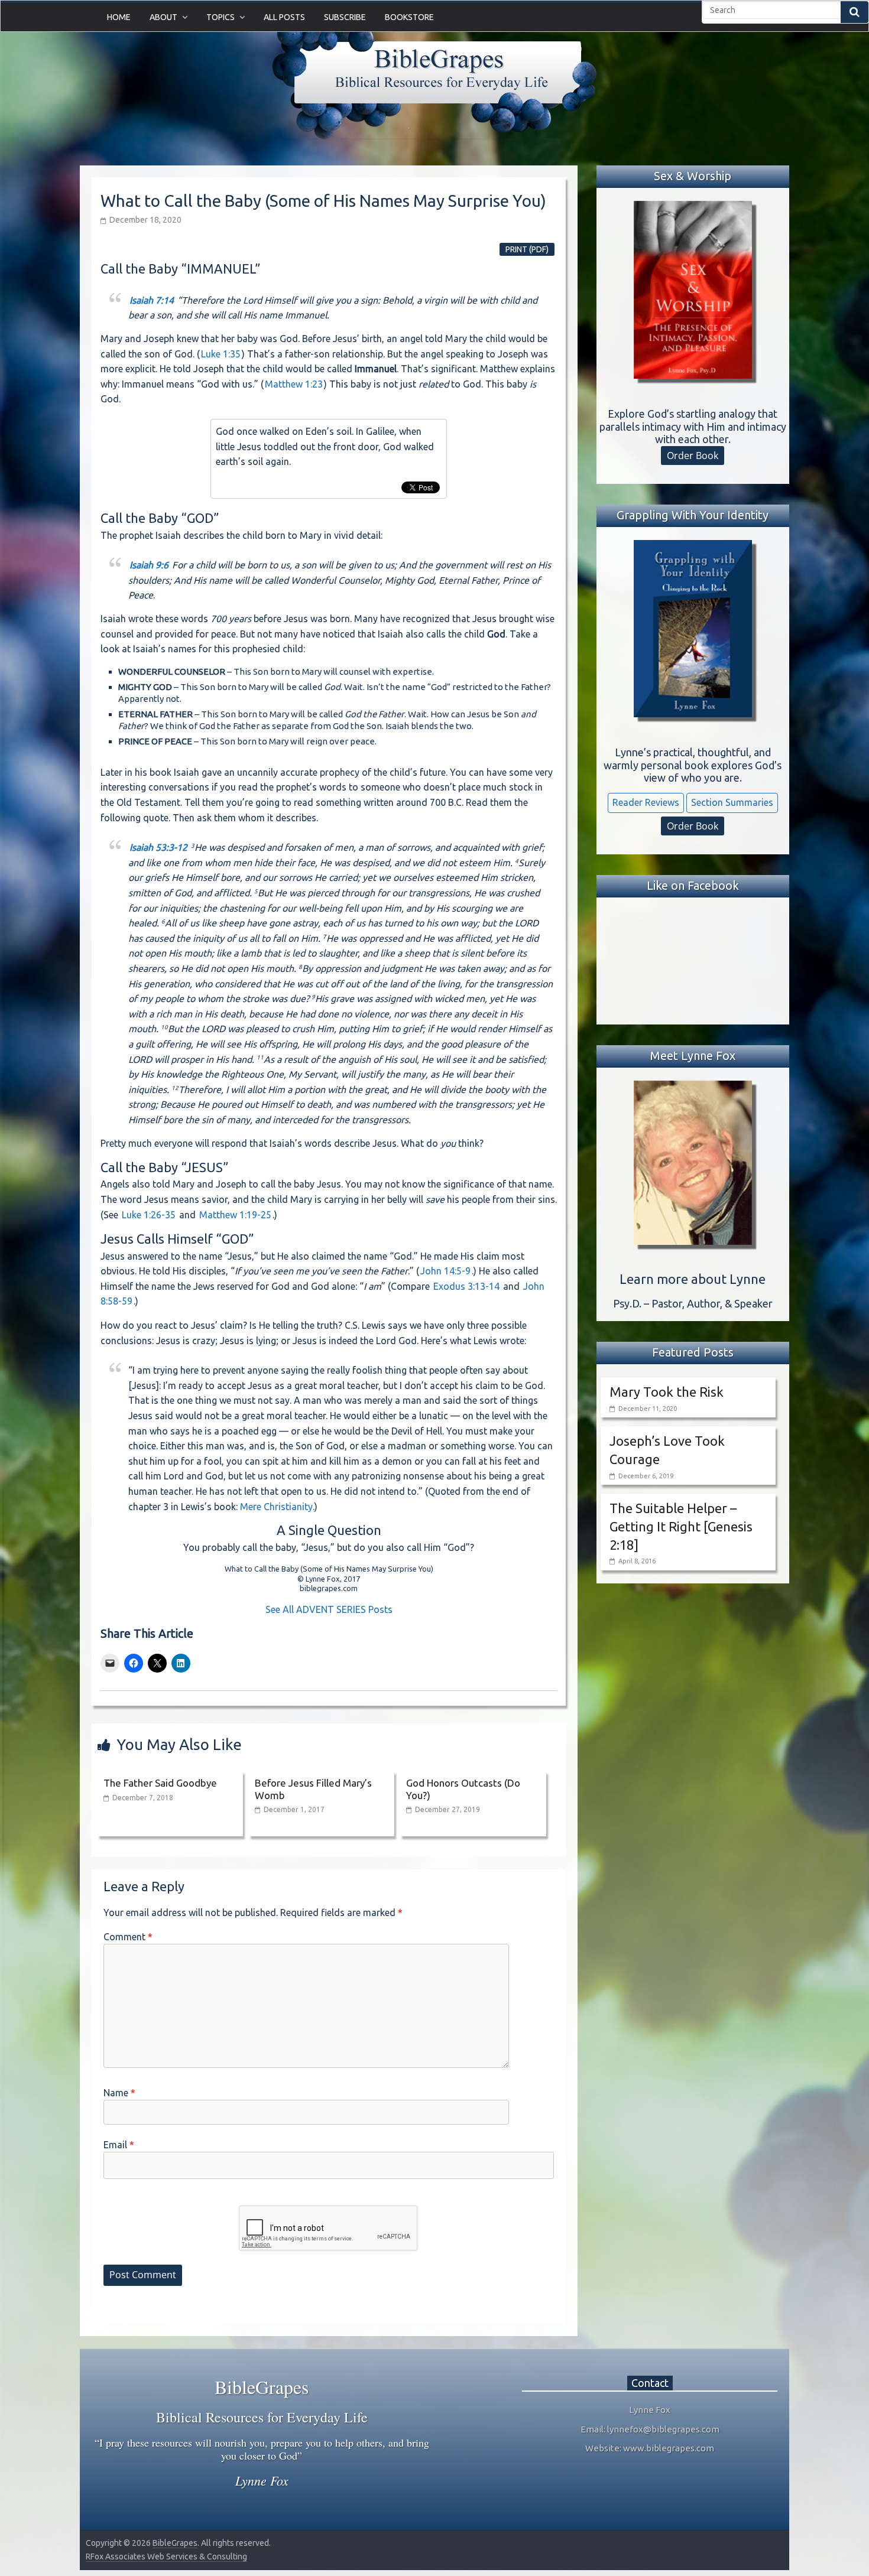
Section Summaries (732, 802)
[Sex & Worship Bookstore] (693, 290)
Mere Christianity (276, 1507)
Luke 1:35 (221, 354)
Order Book (693, 456)
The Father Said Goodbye (160, 1783)
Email (119, 2145)
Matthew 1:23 (294, 384)
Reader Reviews (646, 802)
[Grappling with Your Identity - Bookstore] (693, 629)
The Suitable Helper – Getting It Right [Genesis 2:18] (681, 1526)
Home (119, 17)
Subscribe (345, 17)
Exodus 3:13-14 (466, 1286)
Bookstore (409, 17)
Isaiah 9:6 (149, 565)
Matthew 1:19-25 (235, 1215)
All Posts (284, 17)
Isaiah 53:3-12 (158, 847)
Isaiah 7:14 (152, 300)
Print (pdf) (527, 249)
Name (119, 2093)
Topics (221, 17)
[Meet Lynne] (693, 1163)
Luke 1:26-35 (149, 1215)
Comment (128, 1937)
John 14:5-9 (445, 1271)
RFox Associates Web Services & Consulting (166, 2557)
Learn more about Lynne (693, 1279)
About (163, 17)
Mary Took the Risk (667, 1392)
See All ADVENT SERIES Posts (329, 1609)
